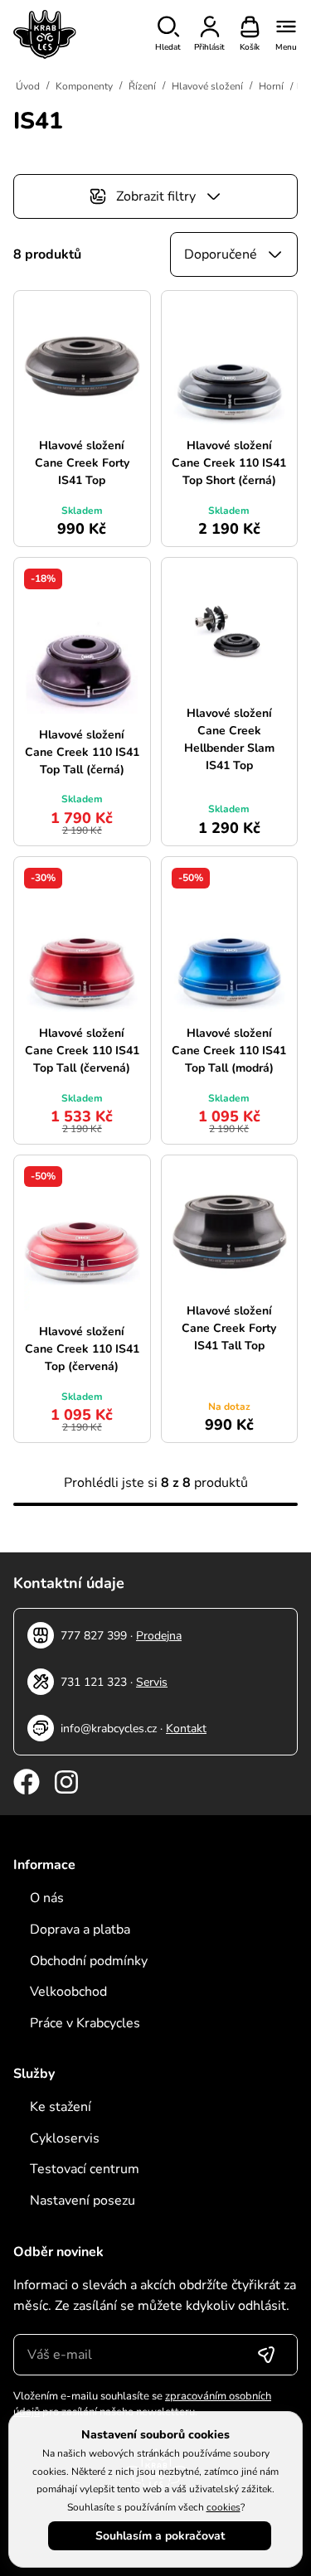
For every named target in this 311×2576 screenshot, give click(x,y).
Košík (250, 47)
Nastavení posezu (83, 2201)
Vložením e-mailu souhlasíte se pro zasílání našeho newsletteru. (142, 2404)
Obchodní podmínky (89, 1961)
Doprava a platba (80, 1930)
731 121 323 (94, 1682)
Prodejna (159, 1636)
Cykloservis (65, 2138)
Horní (271, 86)
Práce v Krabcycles (85, 2023)
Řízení (142, 86)
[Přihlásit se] (266, 2355)
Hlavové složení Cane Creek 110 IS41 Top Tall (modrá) (229, 1051)
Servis (152, 1682)
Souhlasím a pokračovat (160, 2536)
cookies (224, 2507)
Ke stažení (61, 2107)
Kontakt (186, 1729)
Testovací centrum (85, 2169)
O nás (47, 1898)
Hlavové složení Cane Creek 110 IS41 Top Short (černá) (229, 463)
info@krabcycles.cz (109, 1729)
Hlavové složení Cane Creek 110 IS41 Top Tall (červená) (82, 1051)
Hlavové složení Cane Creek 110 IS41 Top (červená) (82, 1349)
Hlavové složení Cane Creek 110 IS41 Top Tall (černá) (82, 752)
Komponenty (84, 86)
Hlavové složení (207, 86)
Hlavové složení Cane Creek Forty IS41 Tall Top (229, 1328)
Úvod (28, 86)
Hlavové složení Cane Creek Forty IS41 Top (82, 463)
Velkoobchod (68, 1992)
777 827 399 (94, 1636)
